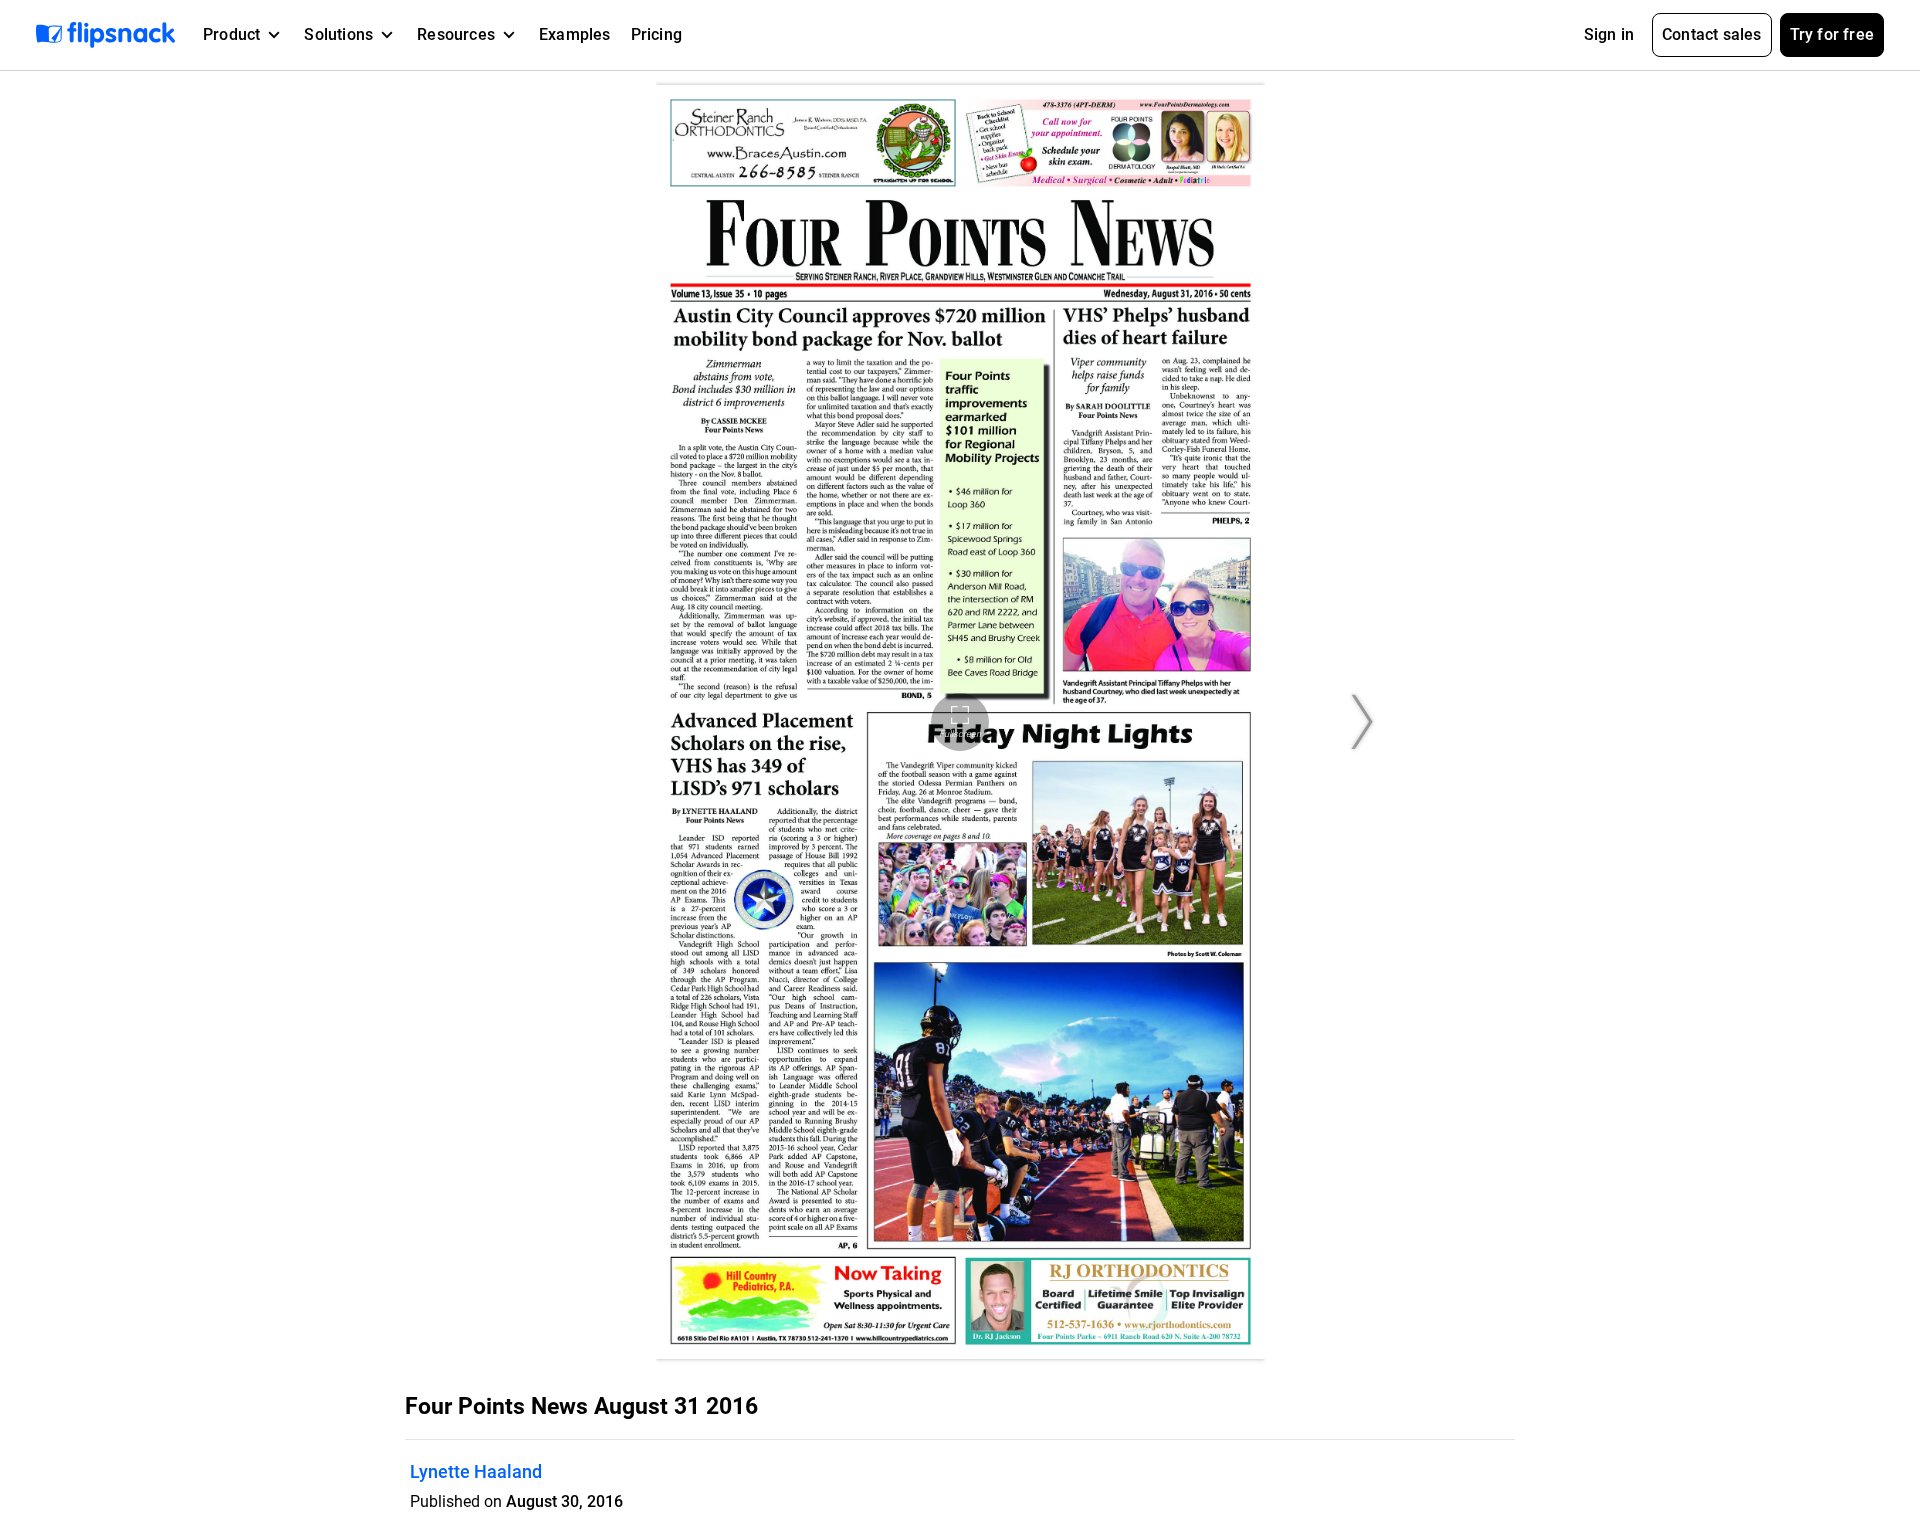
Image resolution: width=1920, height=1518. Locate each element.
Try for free (1832, 34)
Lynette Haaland (476, 1471)
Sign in (1609, 34)
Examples (575, 34)
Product (231, 34)
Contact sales (1712, 34)
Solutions (338, 34)
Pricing (656, 34)
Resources (456, 34)
